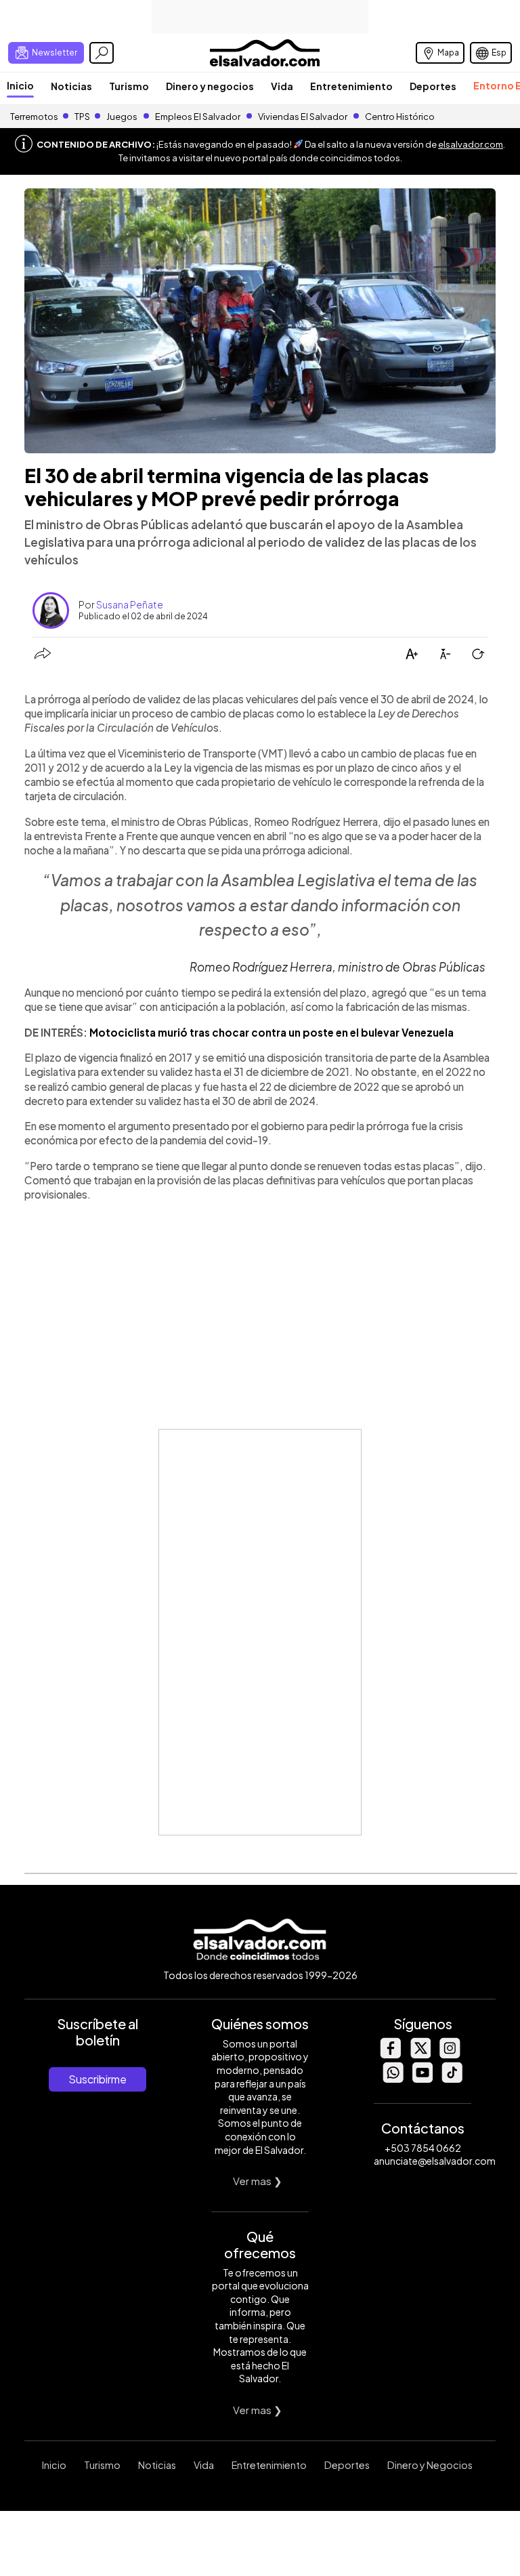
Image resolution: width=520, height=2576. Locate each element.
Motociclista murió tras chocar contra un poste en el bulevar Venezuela (272, 1032)
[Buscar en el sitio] (102, 53)
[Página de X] (420, 2055)
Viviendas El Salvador (303, 117)
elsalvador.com (471, 144)
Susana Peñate (130, 604)
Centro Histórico (400, 117)
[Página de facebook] (390, 2055)
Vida (282, 86)
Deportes (433, 86)
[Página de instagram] (450, 2055)
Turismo (129, 86)
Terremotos (34, 117)
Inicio (20, 85)
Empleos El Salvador (198, 117)
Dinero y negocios (210, 86)
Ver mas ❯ (258, 2181)
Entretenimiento (351, 86)
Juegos (122, 117)
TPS (82, 117)
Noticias (71, 86)
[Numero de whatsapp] (393, 2079)
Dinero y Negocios (430, 2465)
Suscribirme (97, 2079)
